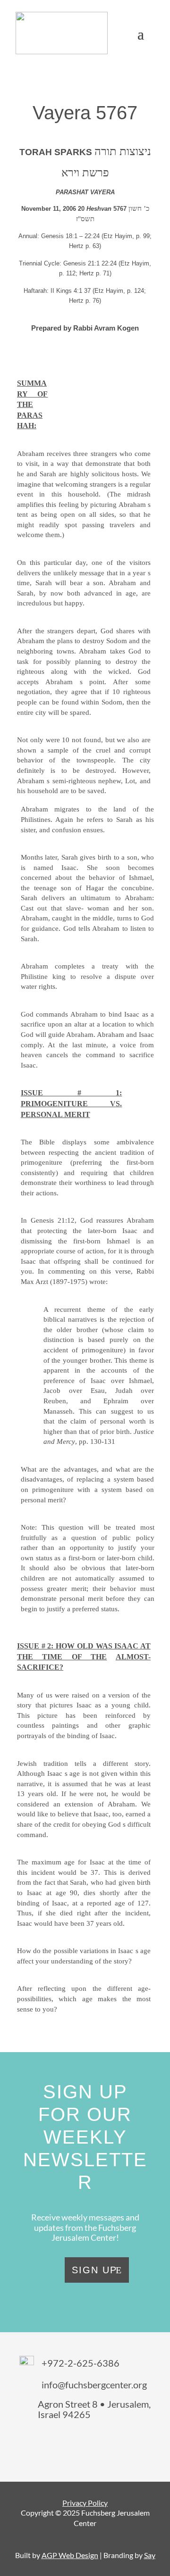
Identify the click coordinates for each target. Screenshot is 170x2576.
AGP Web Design (70, 2555)
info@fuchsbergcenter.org (94, 2385)
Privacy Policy (85, 2503)
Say (150, 2555)
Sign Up (94, 2270)
